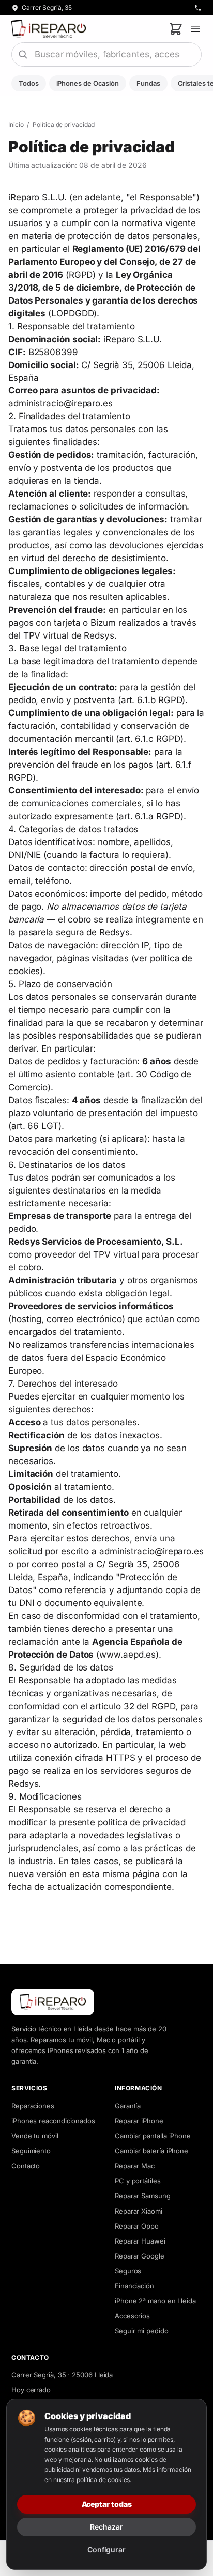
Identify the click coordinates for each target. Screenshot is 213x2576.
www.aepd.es (127, 1655)
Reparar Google (140, 2256)
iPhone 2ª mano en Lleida (155, 2301)
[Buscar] (23, 54)
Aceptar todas (107, 2504)
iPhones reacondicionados (53, 2121)
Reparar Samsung (143, 2196)
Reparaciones (33, 2106)
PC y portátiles (138, 2181)
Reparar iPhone (139, 2121)
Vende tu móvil (35, 2136)
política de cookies (103, 2480)
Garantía (128, 2106)
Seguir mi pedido (142, 2331)
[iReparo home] (49, 29)
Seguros (128, 2271)
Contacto (26, 2166)
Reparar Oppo (137, 2226)
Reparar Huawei (140, 2241)
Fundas (148, 83)
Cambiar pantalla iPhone (153, 2136)
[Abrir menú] (195, 29)
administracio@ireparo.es (60, 403)
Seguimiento (31, 2151)
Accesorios (132, 2316)
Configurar (106, 2549)
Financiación (134, 2286)
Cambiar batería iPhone (151, 2151)
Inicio (16, 125)
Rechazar (106, 2527)
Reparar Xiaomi (139, 2211)
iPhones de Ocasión (88, 83)
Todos (29, 83)
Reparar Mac (135, 2166)
